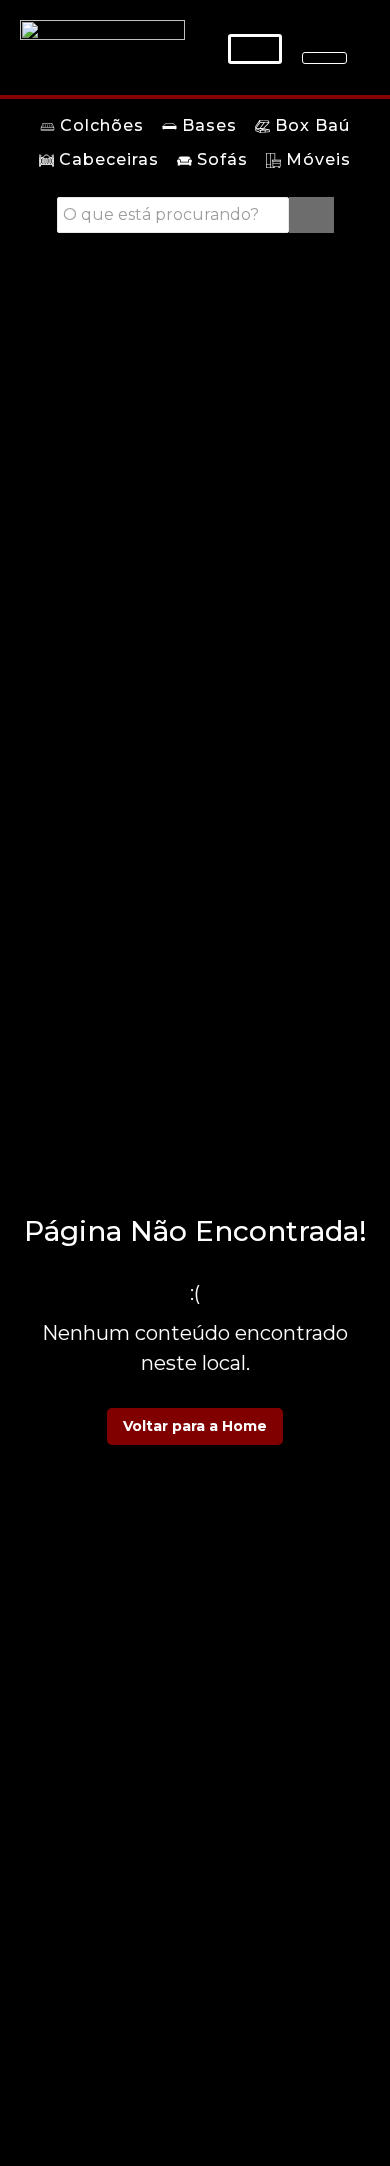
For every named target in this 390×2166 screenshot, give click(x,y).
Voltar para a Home (195, 1426)
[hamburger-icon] (324, 58)
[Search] (311, 215)
